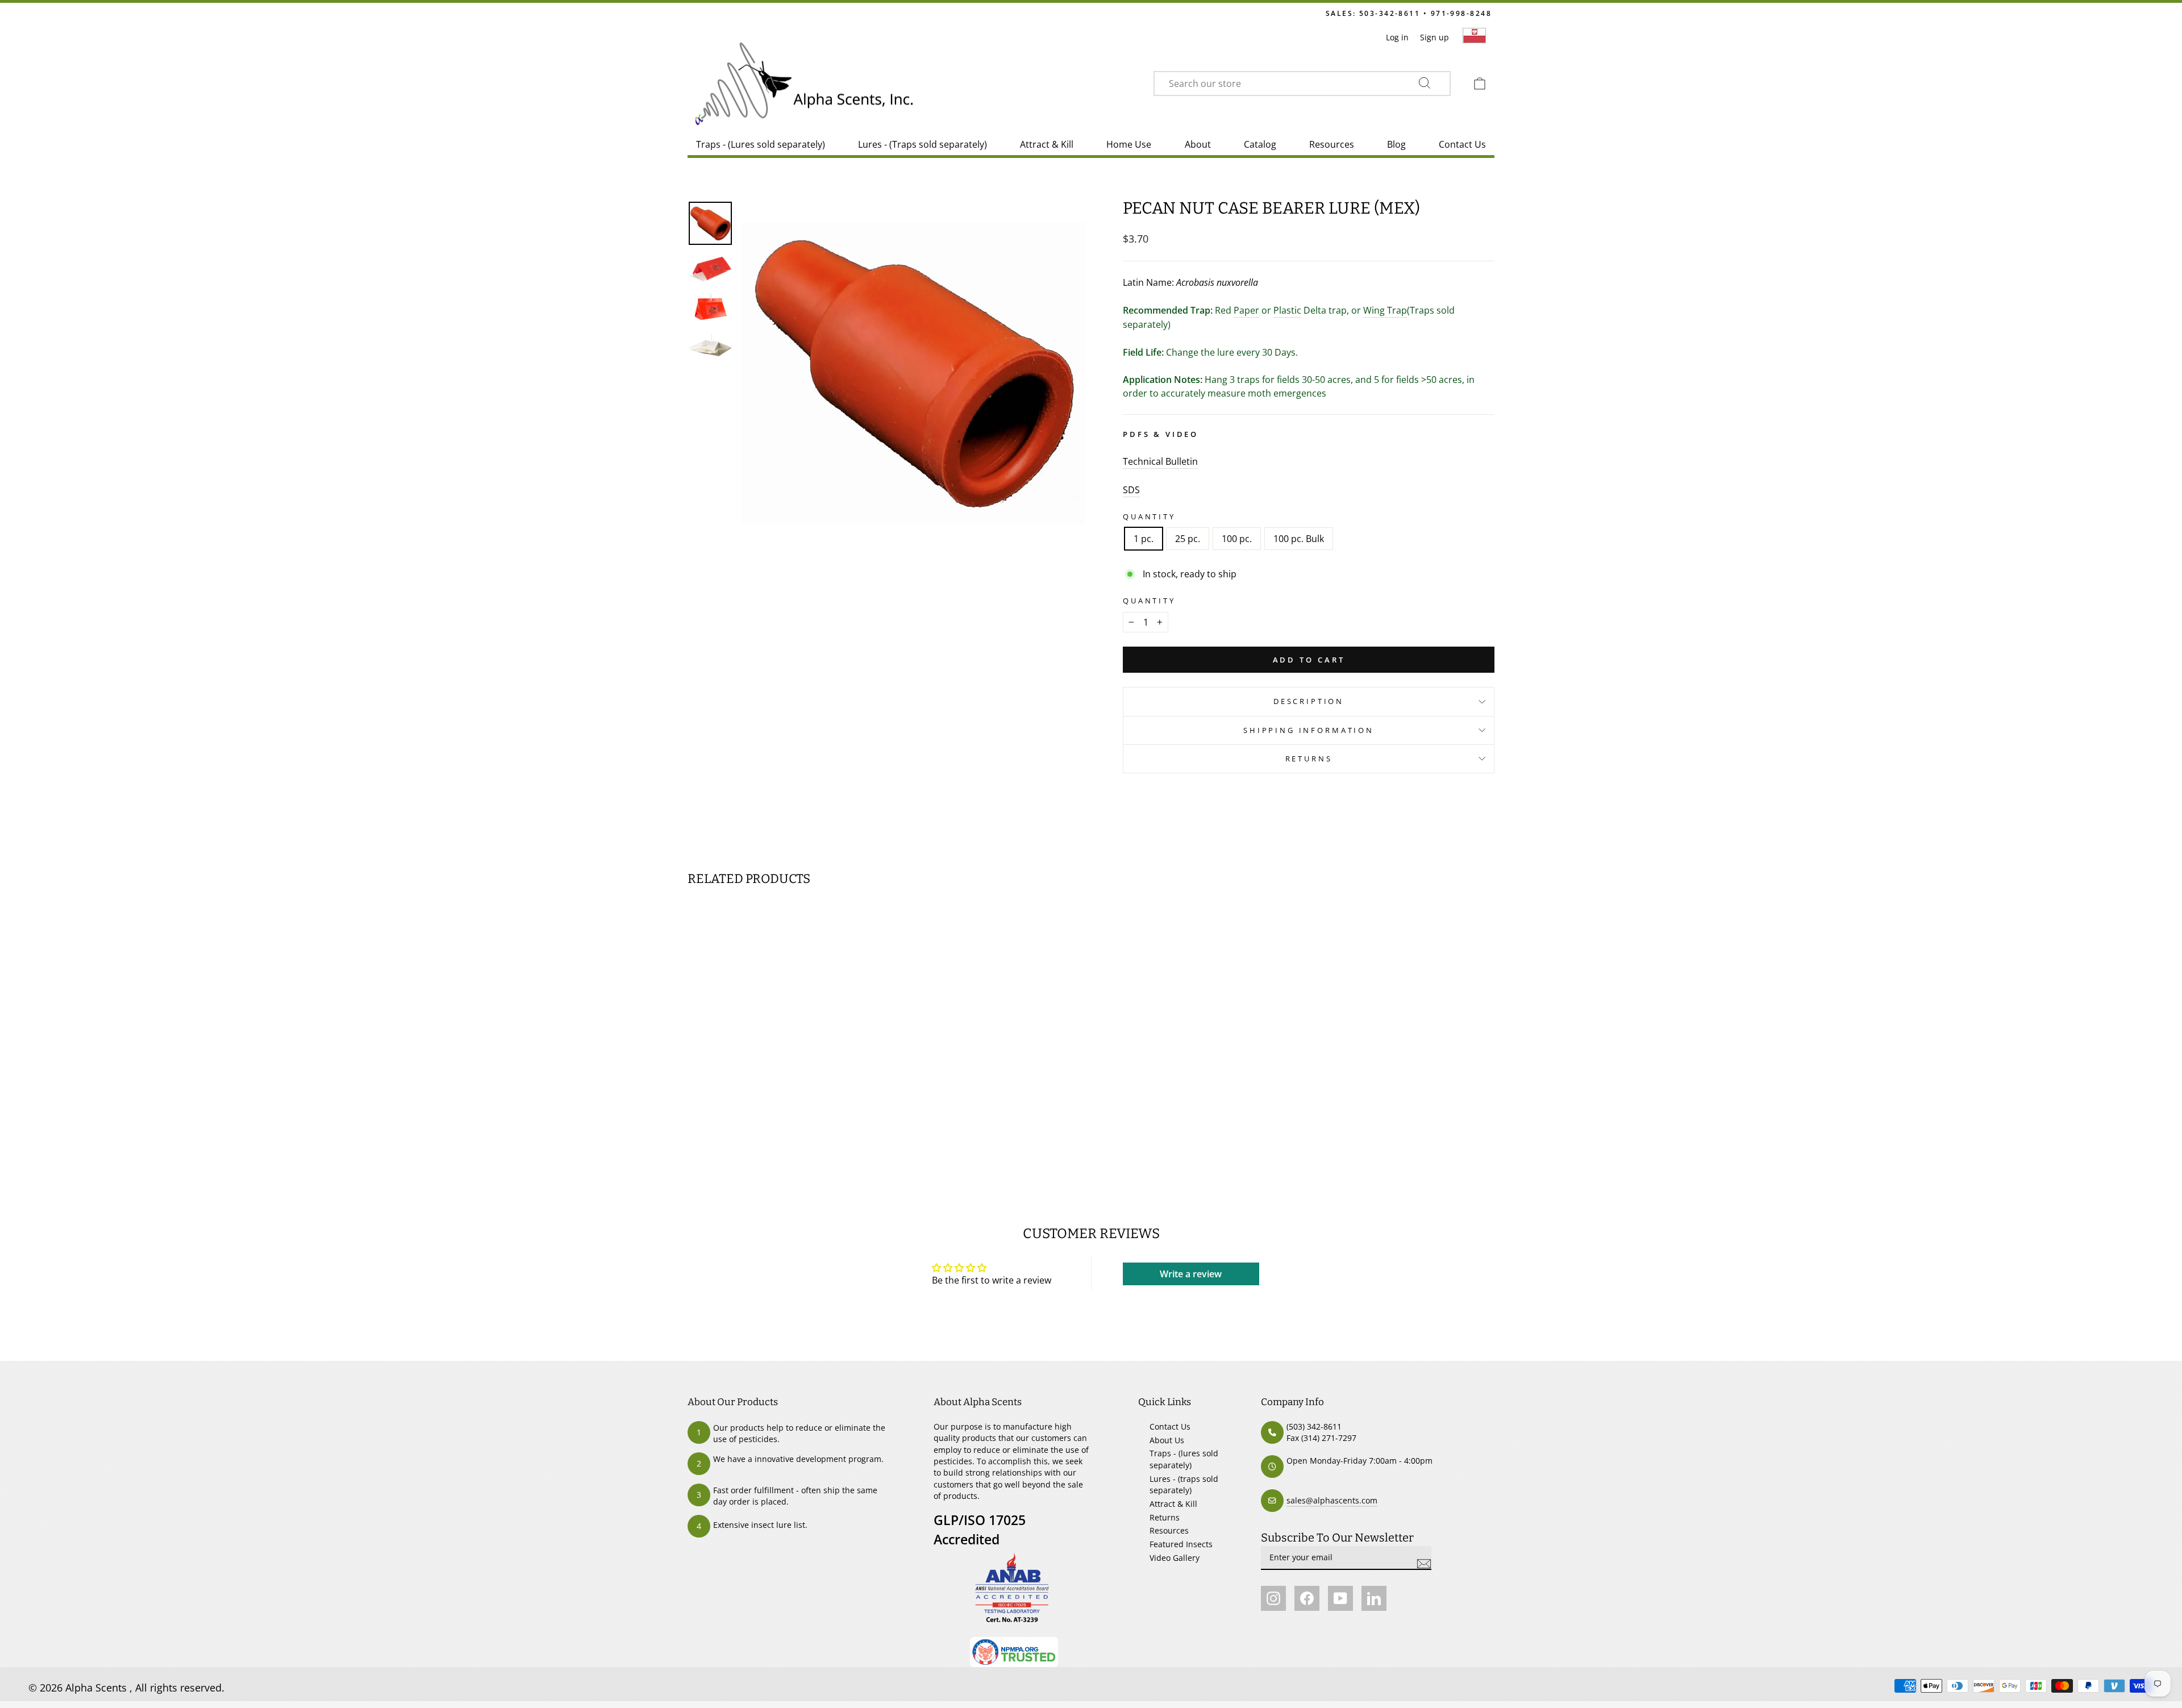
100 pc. (1237, 539)
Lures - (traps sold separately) (1184, 1484)
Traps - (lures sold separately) (1184, 1459)
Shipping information (1309, 730)
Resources (1332, 144)
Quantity (1149, 516)
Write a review (1191, 1274)
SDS (1131, 490)
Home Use (1129, 144)
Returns (1309, 759)
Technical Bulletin (1160, 461)
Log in (1397, 37)
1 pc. (1144, 539)
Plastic (1287, 310)
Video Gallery (1175, 1558)
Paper (1246, 310)
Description (1309, 701)
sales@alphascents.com (1332, 1500)
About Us (1167, 1440)
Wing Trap (1385, 310)
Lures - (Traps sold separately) (923, 144)
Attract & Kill (1047, 144)
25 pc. (1188, 539)
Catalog (1260, 144)
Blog (1396, 144)
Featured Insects (1181, 1544)
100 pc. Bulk (1299, 539)
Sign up (1434, 37)
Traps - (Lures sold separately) (761, 144)
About (1198, 144)
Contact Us (1462, 144)
